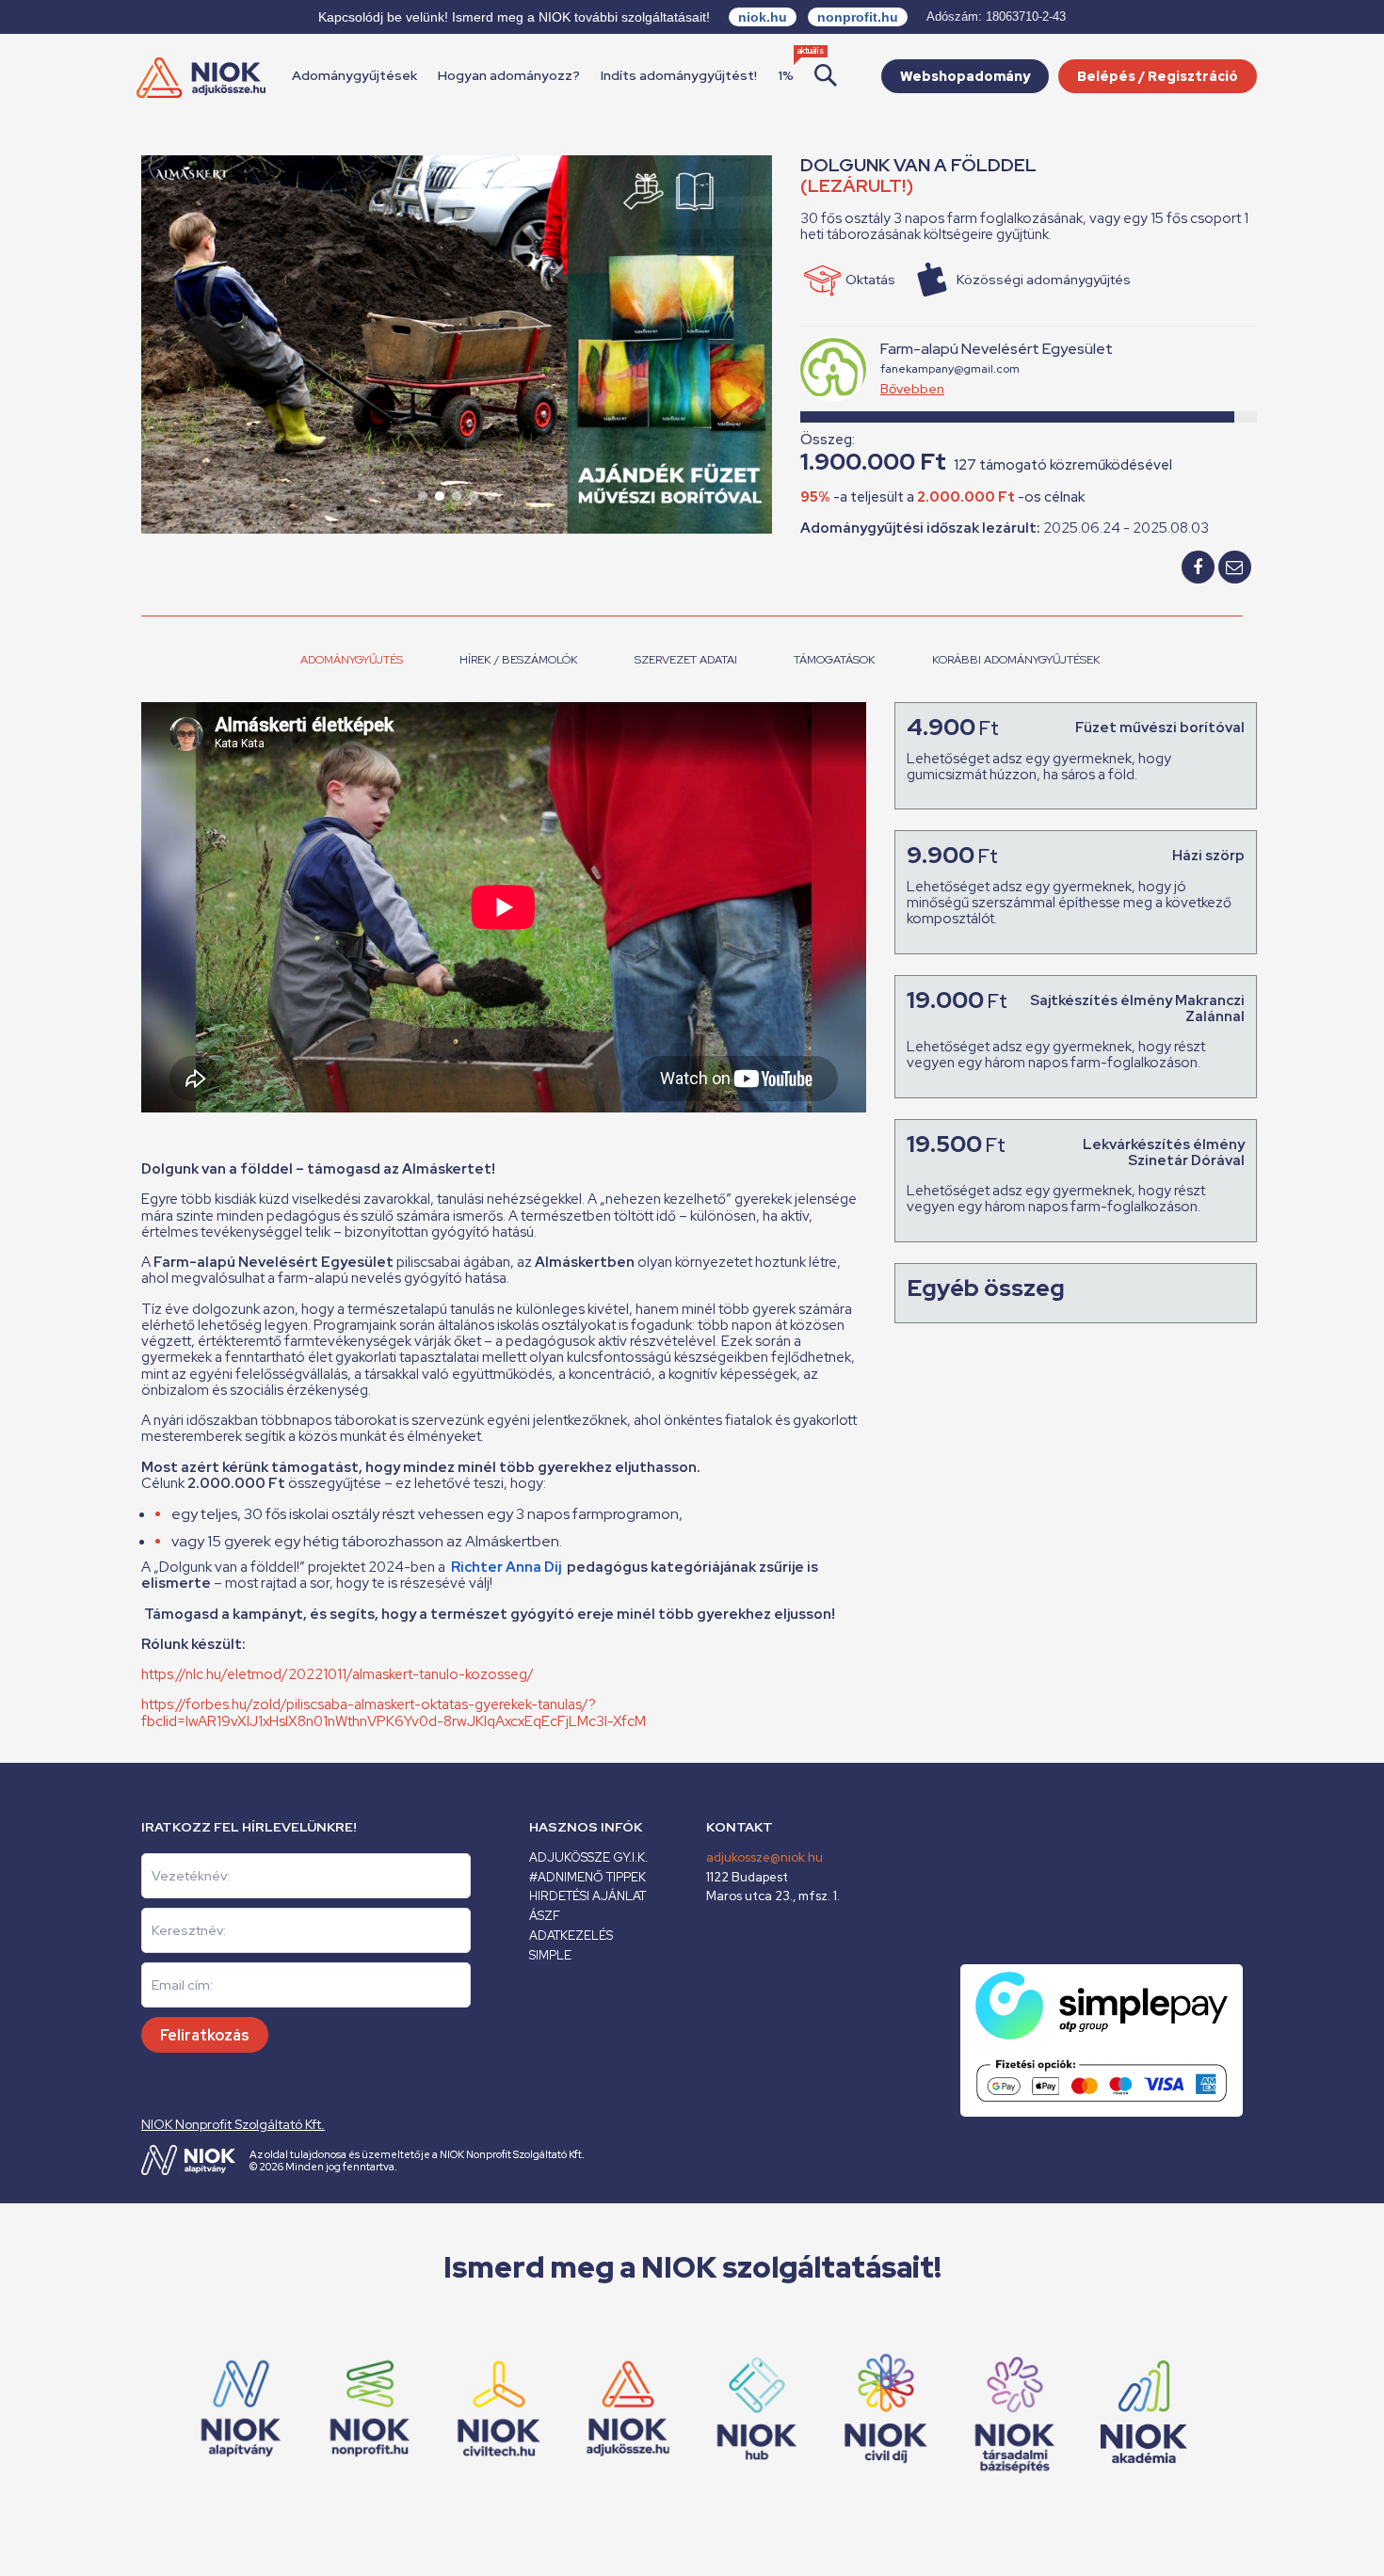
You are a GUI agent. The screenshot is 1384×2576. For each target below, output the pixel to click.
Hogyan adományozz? (509, 75)
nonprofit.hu (858, 17)
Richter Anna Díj (506, 1567)
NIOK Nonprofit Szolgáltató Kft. (233, 2124)
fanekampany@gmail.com (950, 369)
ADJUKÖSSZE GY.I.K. (588, 1857)
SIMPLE (550, 1955)
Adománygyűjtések (354, 75)
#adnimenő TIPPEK (587, 1877)
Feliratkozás (205, 2035)
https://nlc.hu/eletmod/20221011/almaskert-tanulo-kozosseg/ (338, 1674)
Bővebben (912, 389)
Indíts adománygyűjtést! (679, 75)
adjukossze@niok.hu (764, 1857)
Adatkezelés (571, 1936)
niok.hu (763, 17)
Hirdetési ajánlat (587, 1896)
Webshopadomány (965, 76)
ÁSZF (545, 1916)
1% (786, 75)
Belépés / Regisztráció (1158, 76)
